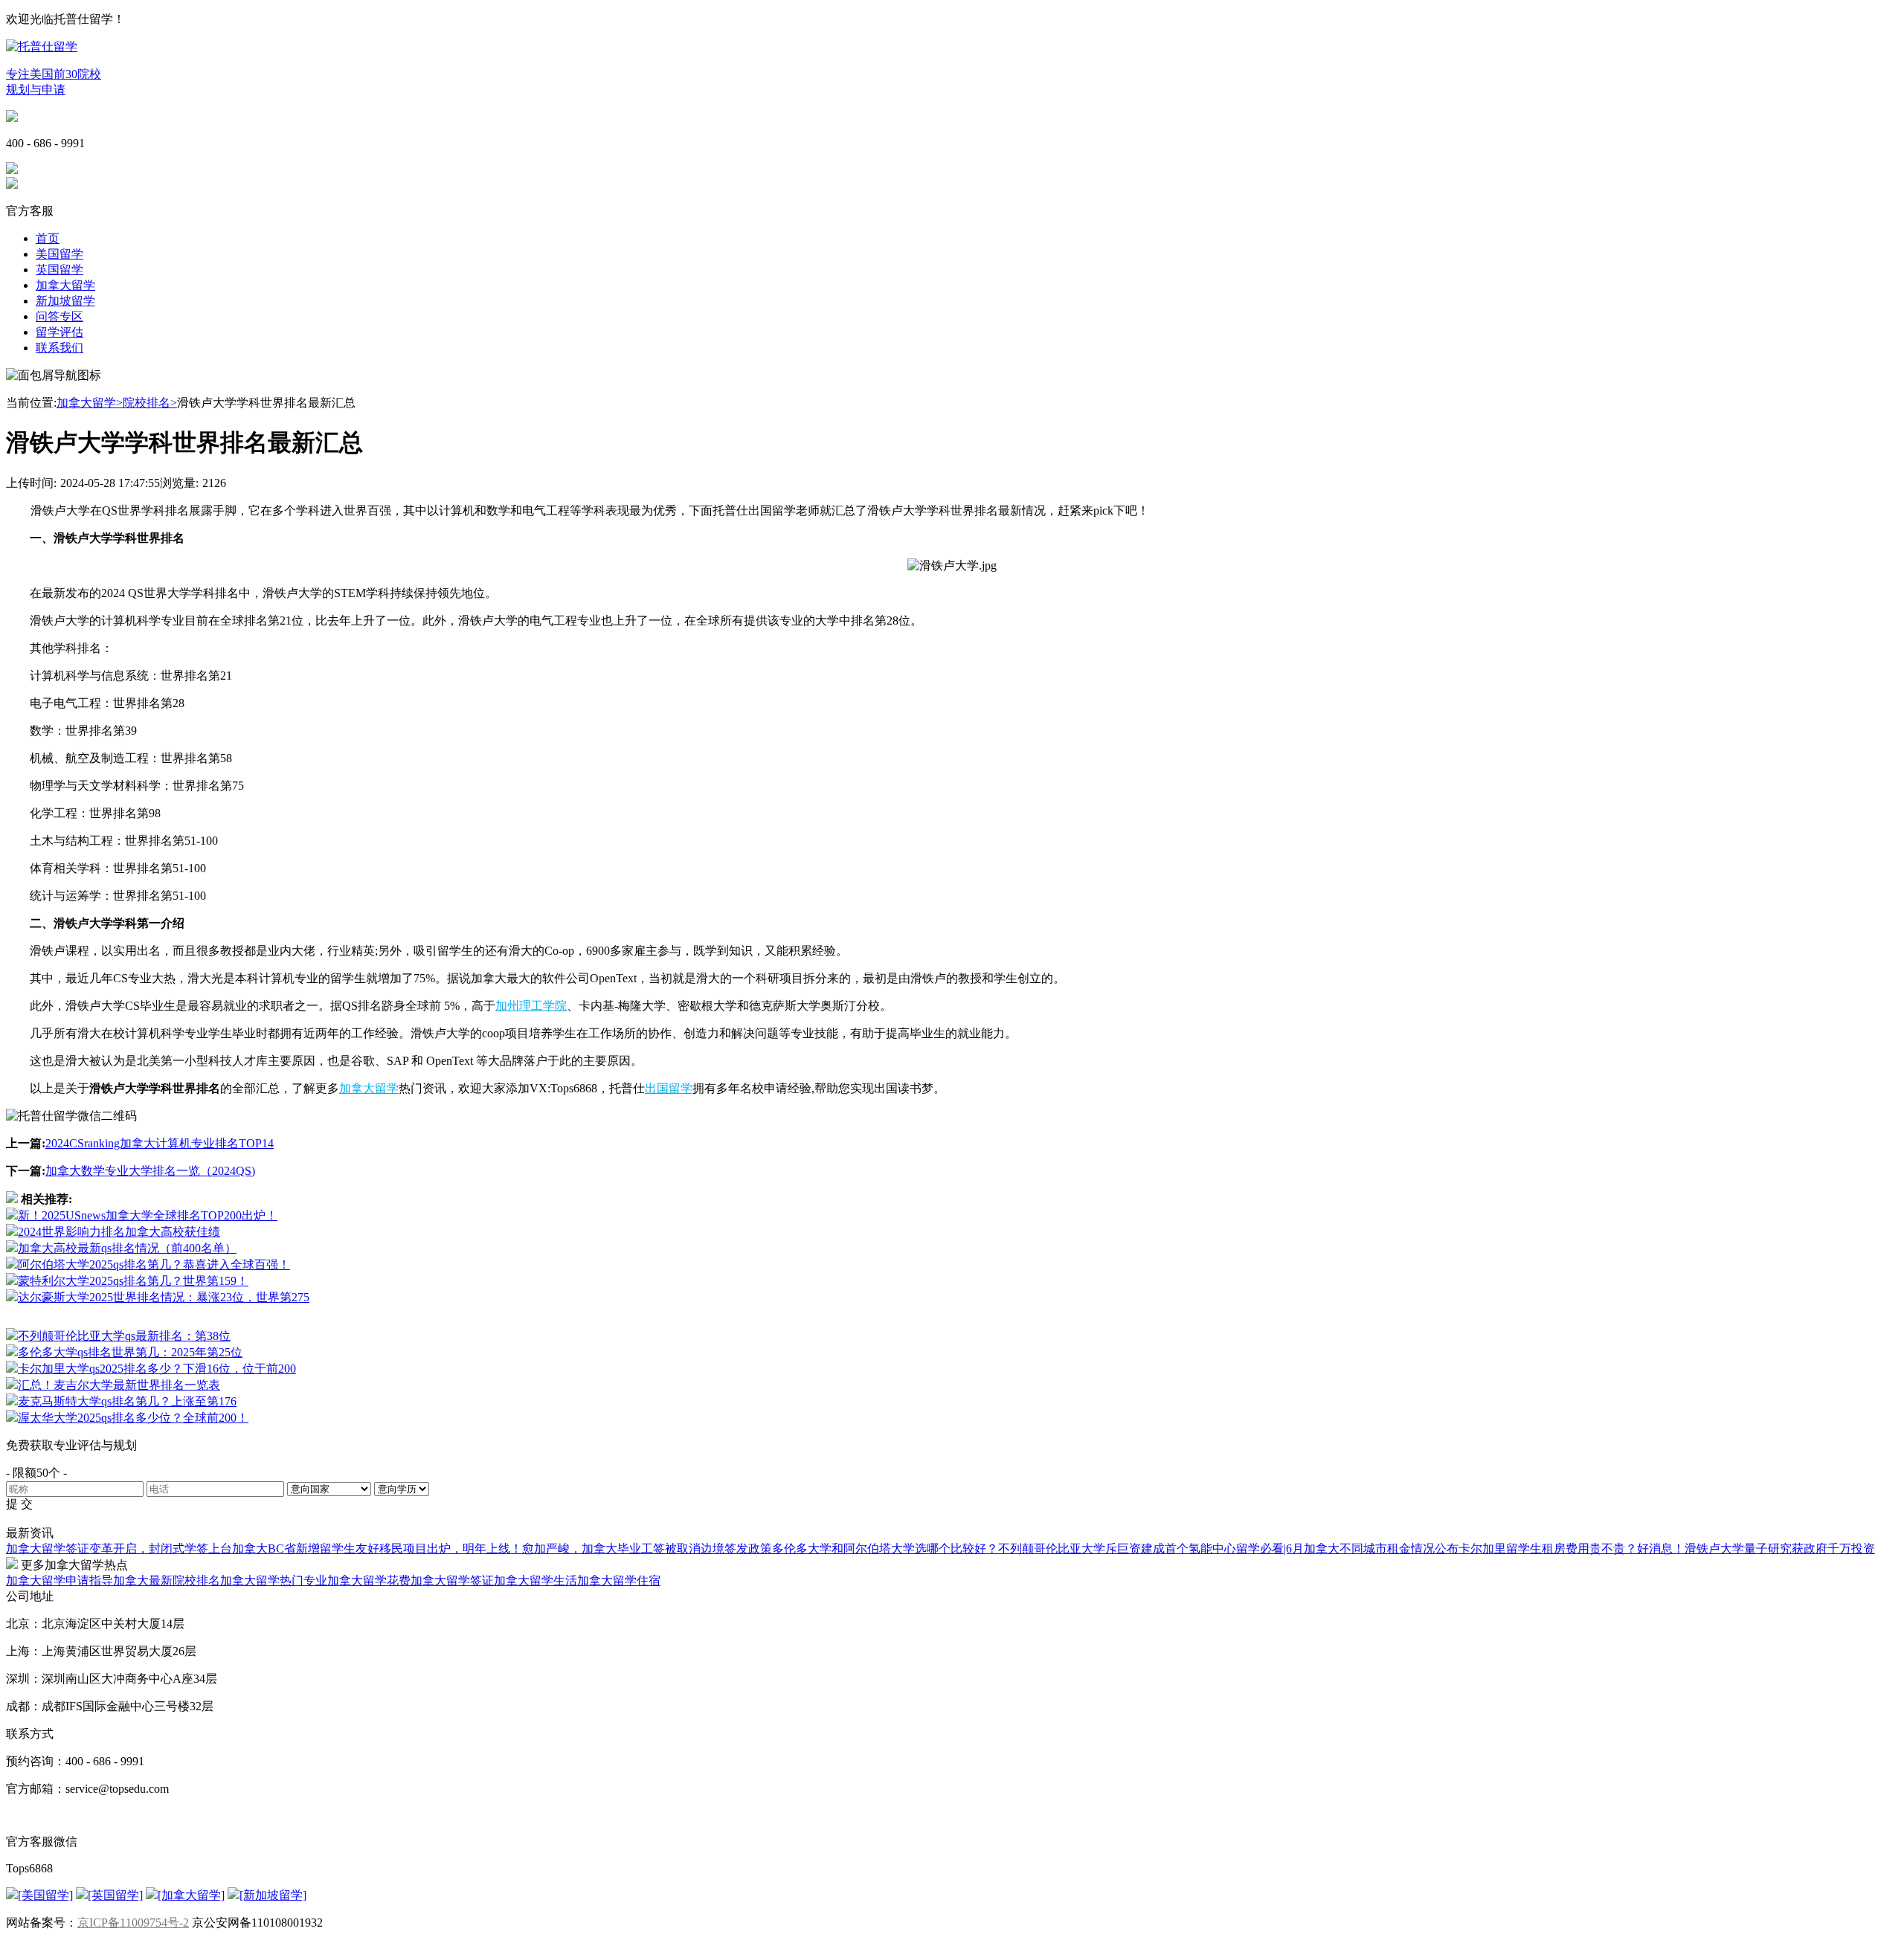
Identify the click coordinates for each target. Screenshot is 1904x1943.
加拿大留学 (65, 285)
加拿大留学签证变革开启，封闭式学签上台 (119, 1549)
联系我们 (59, 348)
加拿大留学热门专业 (274, 1580)
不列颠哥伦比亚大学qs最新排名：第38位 (124, 1336)
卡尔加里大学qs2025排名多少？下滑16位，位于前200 (157, 1369)
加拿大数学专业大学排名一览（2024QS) (150, 1171)
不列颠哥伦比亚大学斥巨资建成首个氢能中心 (1117, 1549)
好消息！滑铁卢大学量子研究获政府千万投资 (1756, 1549)
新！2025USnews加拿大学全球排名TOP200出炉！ (148, 1215)
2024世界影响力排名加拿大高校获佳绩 (119, 1232)
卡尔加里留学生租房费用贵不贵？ (1548, 1549)
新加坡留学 (65, 301)
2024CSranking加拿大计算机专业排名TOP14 (160, 1143)
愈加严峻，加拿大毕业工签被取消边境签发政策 (647, 1549)
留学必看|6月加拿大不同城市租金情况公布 (1347, 1549)
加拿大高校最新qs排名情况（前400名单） (127, 1248)
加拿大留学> (90, 403)
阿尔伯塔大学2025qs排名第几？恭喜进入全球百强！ (154, 1264)
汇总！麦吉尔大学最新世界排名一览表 (119, 1385)
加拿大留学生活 (535, 1580)
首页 (48, 238)
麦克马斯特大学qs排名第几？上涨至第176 (127, 1401)
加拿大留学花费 (369, 1580)
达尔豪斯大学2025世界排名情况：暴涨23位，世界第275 (164, 1297)
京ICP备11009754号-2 (133, 1923)
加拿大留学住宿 (619, 1580)
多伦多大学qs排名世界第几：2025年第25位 (130, 1352)
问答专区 (59, 316)
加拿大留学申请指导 (59, 1580)
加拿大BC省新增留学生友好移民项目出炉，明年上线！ (377, 1549)
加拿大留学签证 (452, 1580)
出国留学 (669, 1088)
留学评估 (59, 332)
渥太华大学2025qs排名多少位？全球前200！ (133, 1418)
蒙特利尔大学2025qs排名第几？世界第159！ (133, 1281)
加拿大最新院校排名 (167, 1580)
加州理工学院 (531, 1006)
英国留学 (59, 270)
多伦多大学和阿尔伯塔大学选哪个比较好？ (885, 1549)
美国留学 (59, 254)
